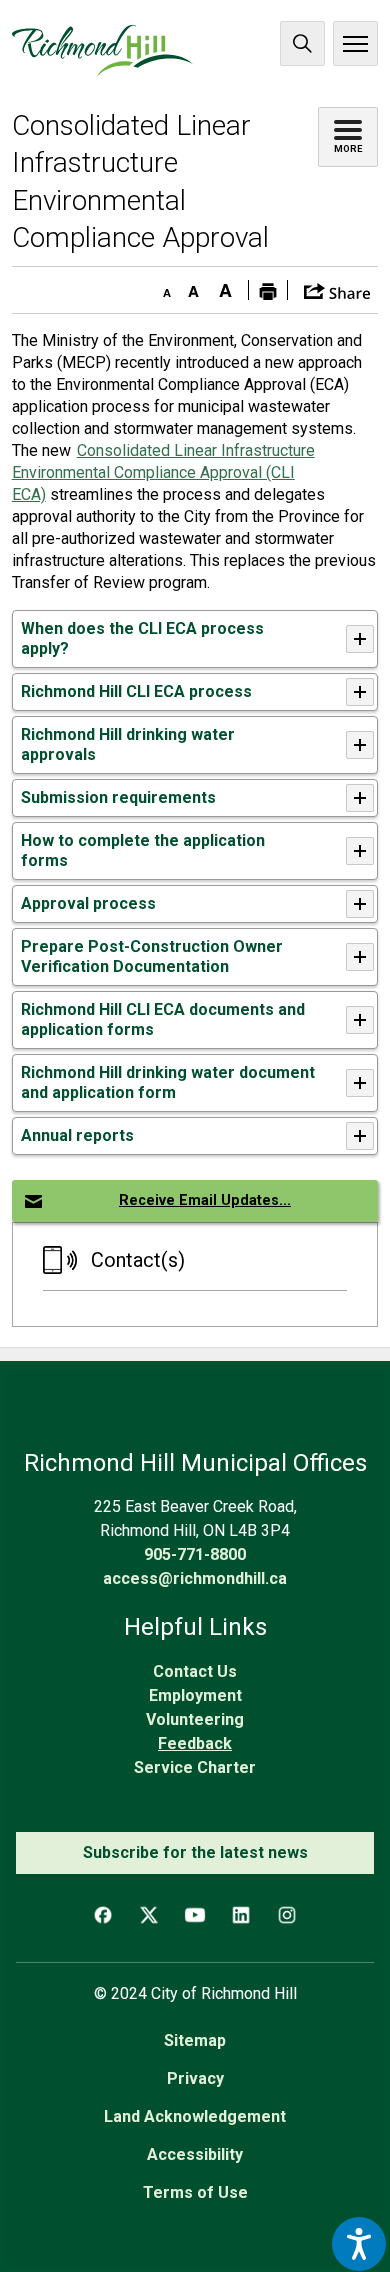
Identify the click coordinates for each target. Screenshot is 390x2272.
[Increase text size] (226, 287)
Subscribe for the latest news (195, 1852)
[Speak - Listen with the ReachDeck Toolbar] (359, 2244)
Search (302, 43)
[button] (337, 289)
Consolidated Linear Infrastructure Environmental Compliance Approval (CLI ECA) (163, 472)
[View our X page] (149, 1915)
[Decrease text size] (162, 287)
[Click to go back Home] (102, 51)
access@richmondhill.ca (195, 1578)
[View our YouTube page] (195, 1915)
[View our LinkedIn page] (241, 1915)
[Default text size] (194, 287)
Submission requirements (120, 797)
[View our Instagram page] (287, 1915)
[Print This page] (268, 290)
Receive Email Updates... (205, 1200)
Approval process (90, 903)
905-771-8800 (195, 1554)
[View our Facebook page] (103, 1915)
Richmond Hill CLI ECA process (138, 691)
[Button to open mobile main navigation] (355, 43)
